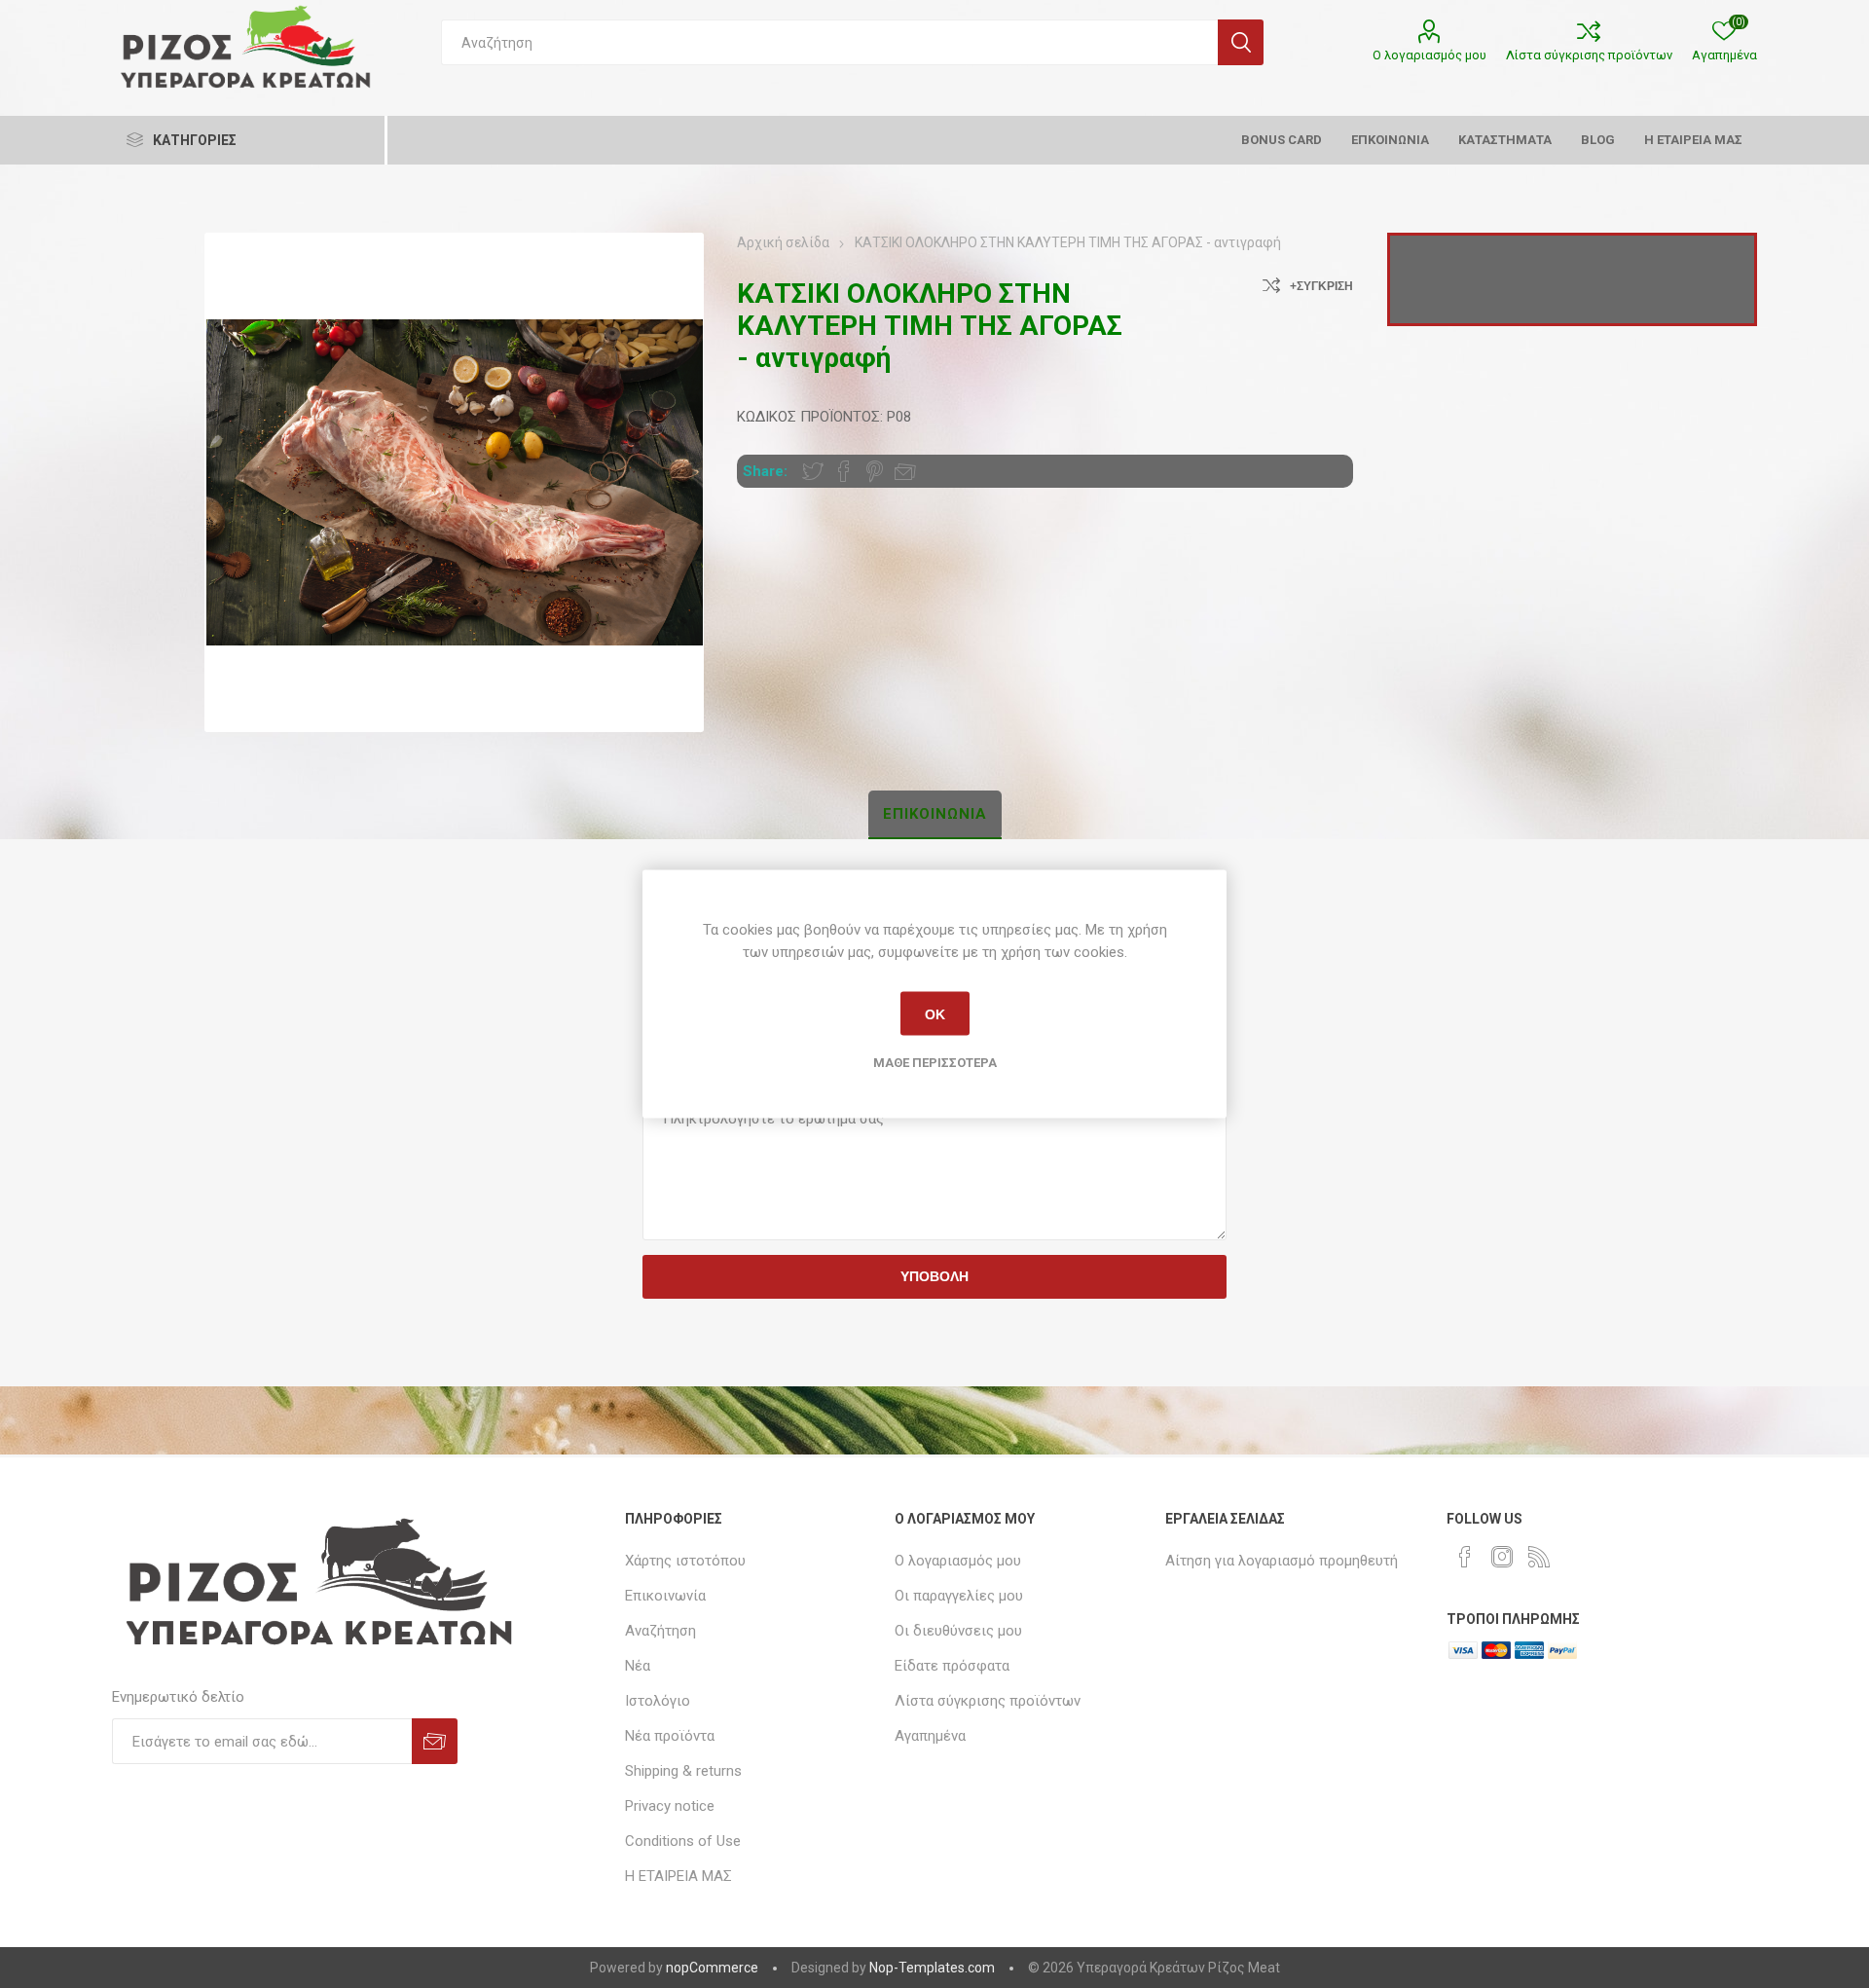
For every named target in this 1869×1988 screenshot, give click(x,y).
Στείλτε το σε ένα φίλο (905, 471)
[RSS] (1539, 1557)
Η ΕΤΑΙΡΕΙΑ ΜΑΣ (678, 1876)
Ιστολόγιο (658, 1701)
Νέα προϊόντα (670, 1736)
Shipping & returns (683, 1771)
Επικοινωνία (665, 1596)
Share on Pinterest (875, 471)
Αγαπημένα (930, 1736)
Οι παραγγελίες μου (959, 1596)
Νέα (638, 1666)
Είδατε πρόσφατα (952, 1666)
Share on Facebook (844, 471)
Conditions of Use (683, 1841)
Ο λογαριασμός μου (1429, 55)
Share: (765, 471)
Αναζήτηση (1241, 42)
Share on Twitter (813, 471)
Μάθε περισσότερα (935, 1063)
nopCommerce (712, 1968)
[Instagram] (1502, 1557)
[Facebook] (1465, 1557)
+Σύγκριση (1321, 286)
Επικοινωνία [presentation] (935, 814)
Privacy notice (670, 1806)
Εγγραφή (435, 1741)
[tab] (935, 815)
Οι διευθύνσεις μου (958, 1631)
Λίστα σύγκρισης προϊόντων (1589, 55)
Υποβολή (934, 1276)
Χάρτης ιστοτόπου (685, 1561)
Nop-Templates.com (932, 1968)
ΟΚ (935, 1013)
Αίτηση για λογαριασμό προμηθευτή (1282, 1561)
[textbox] (829, 42)
